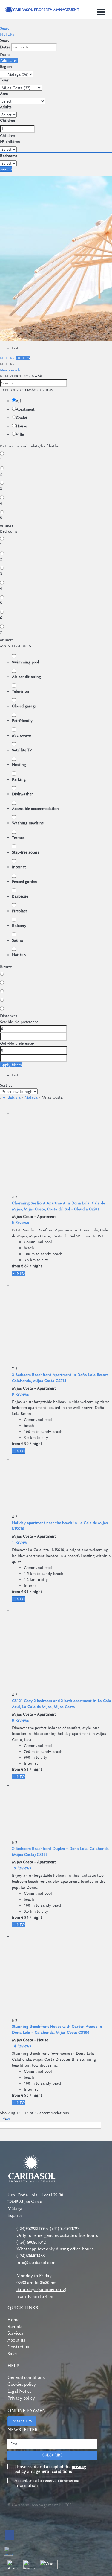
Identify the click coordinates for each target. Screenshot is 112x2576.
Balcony (19, 925)
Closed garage (24, 706)
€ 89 (25, 1266)
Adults (6, 107)
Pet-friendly (22, 720)
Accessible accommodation (35, 808)
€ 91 (25, 1591)
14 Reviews (22, 2046)
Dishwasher (22, 794)
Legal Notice (20, 2391)
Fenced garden (24, 881)
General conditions (26, 2377)
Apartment (25, 409)
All (18, 401)
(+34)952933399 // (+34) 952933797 (48, 2228)
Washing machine (28, 823)
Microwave (21, 735)
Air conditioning (26, 677)
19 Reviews (22, 1868)
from (16, 1266)
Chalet (22, 418)
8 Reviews (20, 1720)
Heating (19, 764)
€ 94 (25, 1917)
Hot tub (19, 955)
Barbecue (20, 896)
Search (6, 28)
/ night (36, 1266)
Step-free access (26, 852)
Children (8, 120)
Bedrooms (9, 156)
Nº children (10, 141)
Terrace (18, 837)
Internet (19, 867)
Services (15, 2333)
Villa (20, 434)
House (21, 426)
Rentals (15, 2327)
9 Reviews (20, 1394)
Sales (12, 2354)
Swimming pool (26, 662)
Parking (19, 779)
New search (10, 370)
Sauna (17, 940)
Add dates (9, 60)
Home (13, 2320)
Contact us (18, 2347)
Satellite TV (22, 750)
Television (21, 691)
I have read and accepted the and (50, 2469)
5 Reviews (20, 1222)
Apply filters (11, 1065)
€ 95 (25, 2095)
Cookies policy (22, 2384)
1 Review (20, 1542)
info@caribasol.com (36, 2263)
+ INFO (19, 1273)
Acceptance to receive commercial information (47, 2483)
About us (16, 2340)
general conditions (54, 2471)
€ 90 (25, 1443)
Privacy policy (21, 2398)
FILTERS (7, 34)
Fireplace (20, 911)
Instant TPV (22, 2421)
